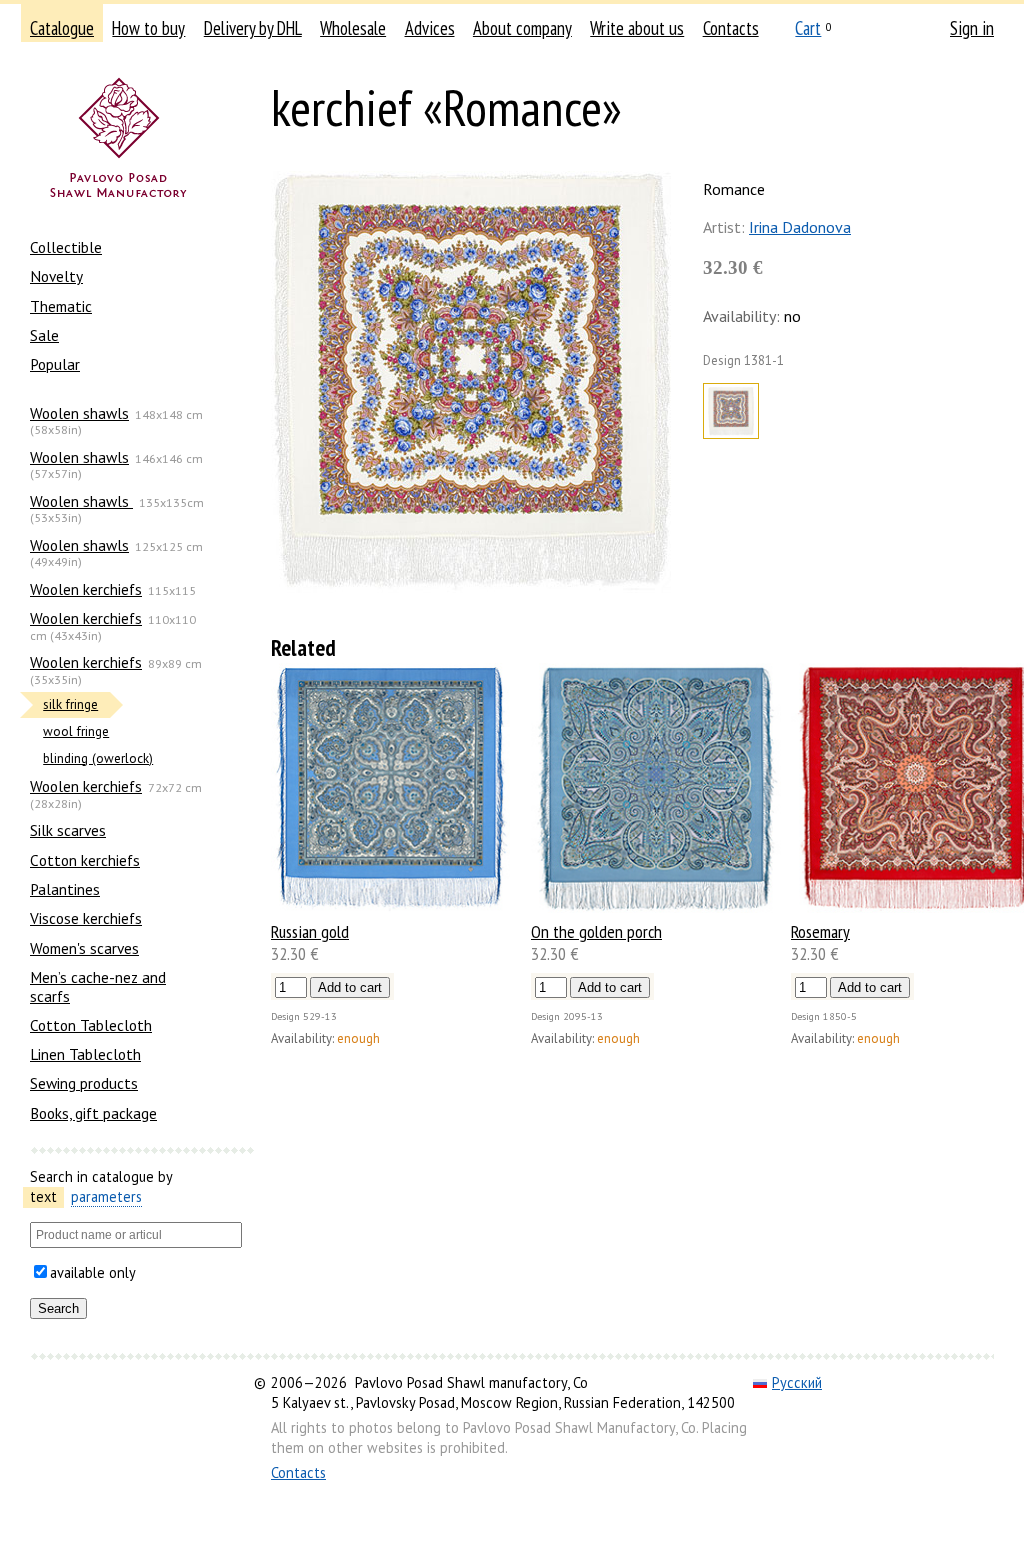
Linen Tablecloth (85, 1054)
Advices (430, 28)
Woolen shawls (79, 413)
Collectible (66, 247)
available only (93, 1272)
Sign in (972, 28)
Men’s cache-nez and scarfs (98, 986)
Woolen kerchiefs (86, 589)
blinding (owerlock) (98, 758)
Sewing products (84, 1083)
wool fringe (76, 731)
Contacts (731, 28)
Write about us (637, 28)
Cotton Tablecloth (91, 1025)
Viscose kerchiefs (86, 918)
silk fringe (70, 704)
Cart (808, 28)
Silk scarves (68, 830)
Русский (797, 1382)
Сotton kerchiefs (85, 860)
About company (522, 28)
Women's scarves (84, 948)
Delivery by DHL (253, 28)
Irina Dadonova (800, 227)
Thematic (61, 306)
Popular (55, 364)
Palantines (65, 889)
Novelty (56, 276)
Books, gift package (93, 1113)
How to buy (148, 28)
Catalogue (62, 28)
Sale (44, 335)
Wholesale (353, 28)
